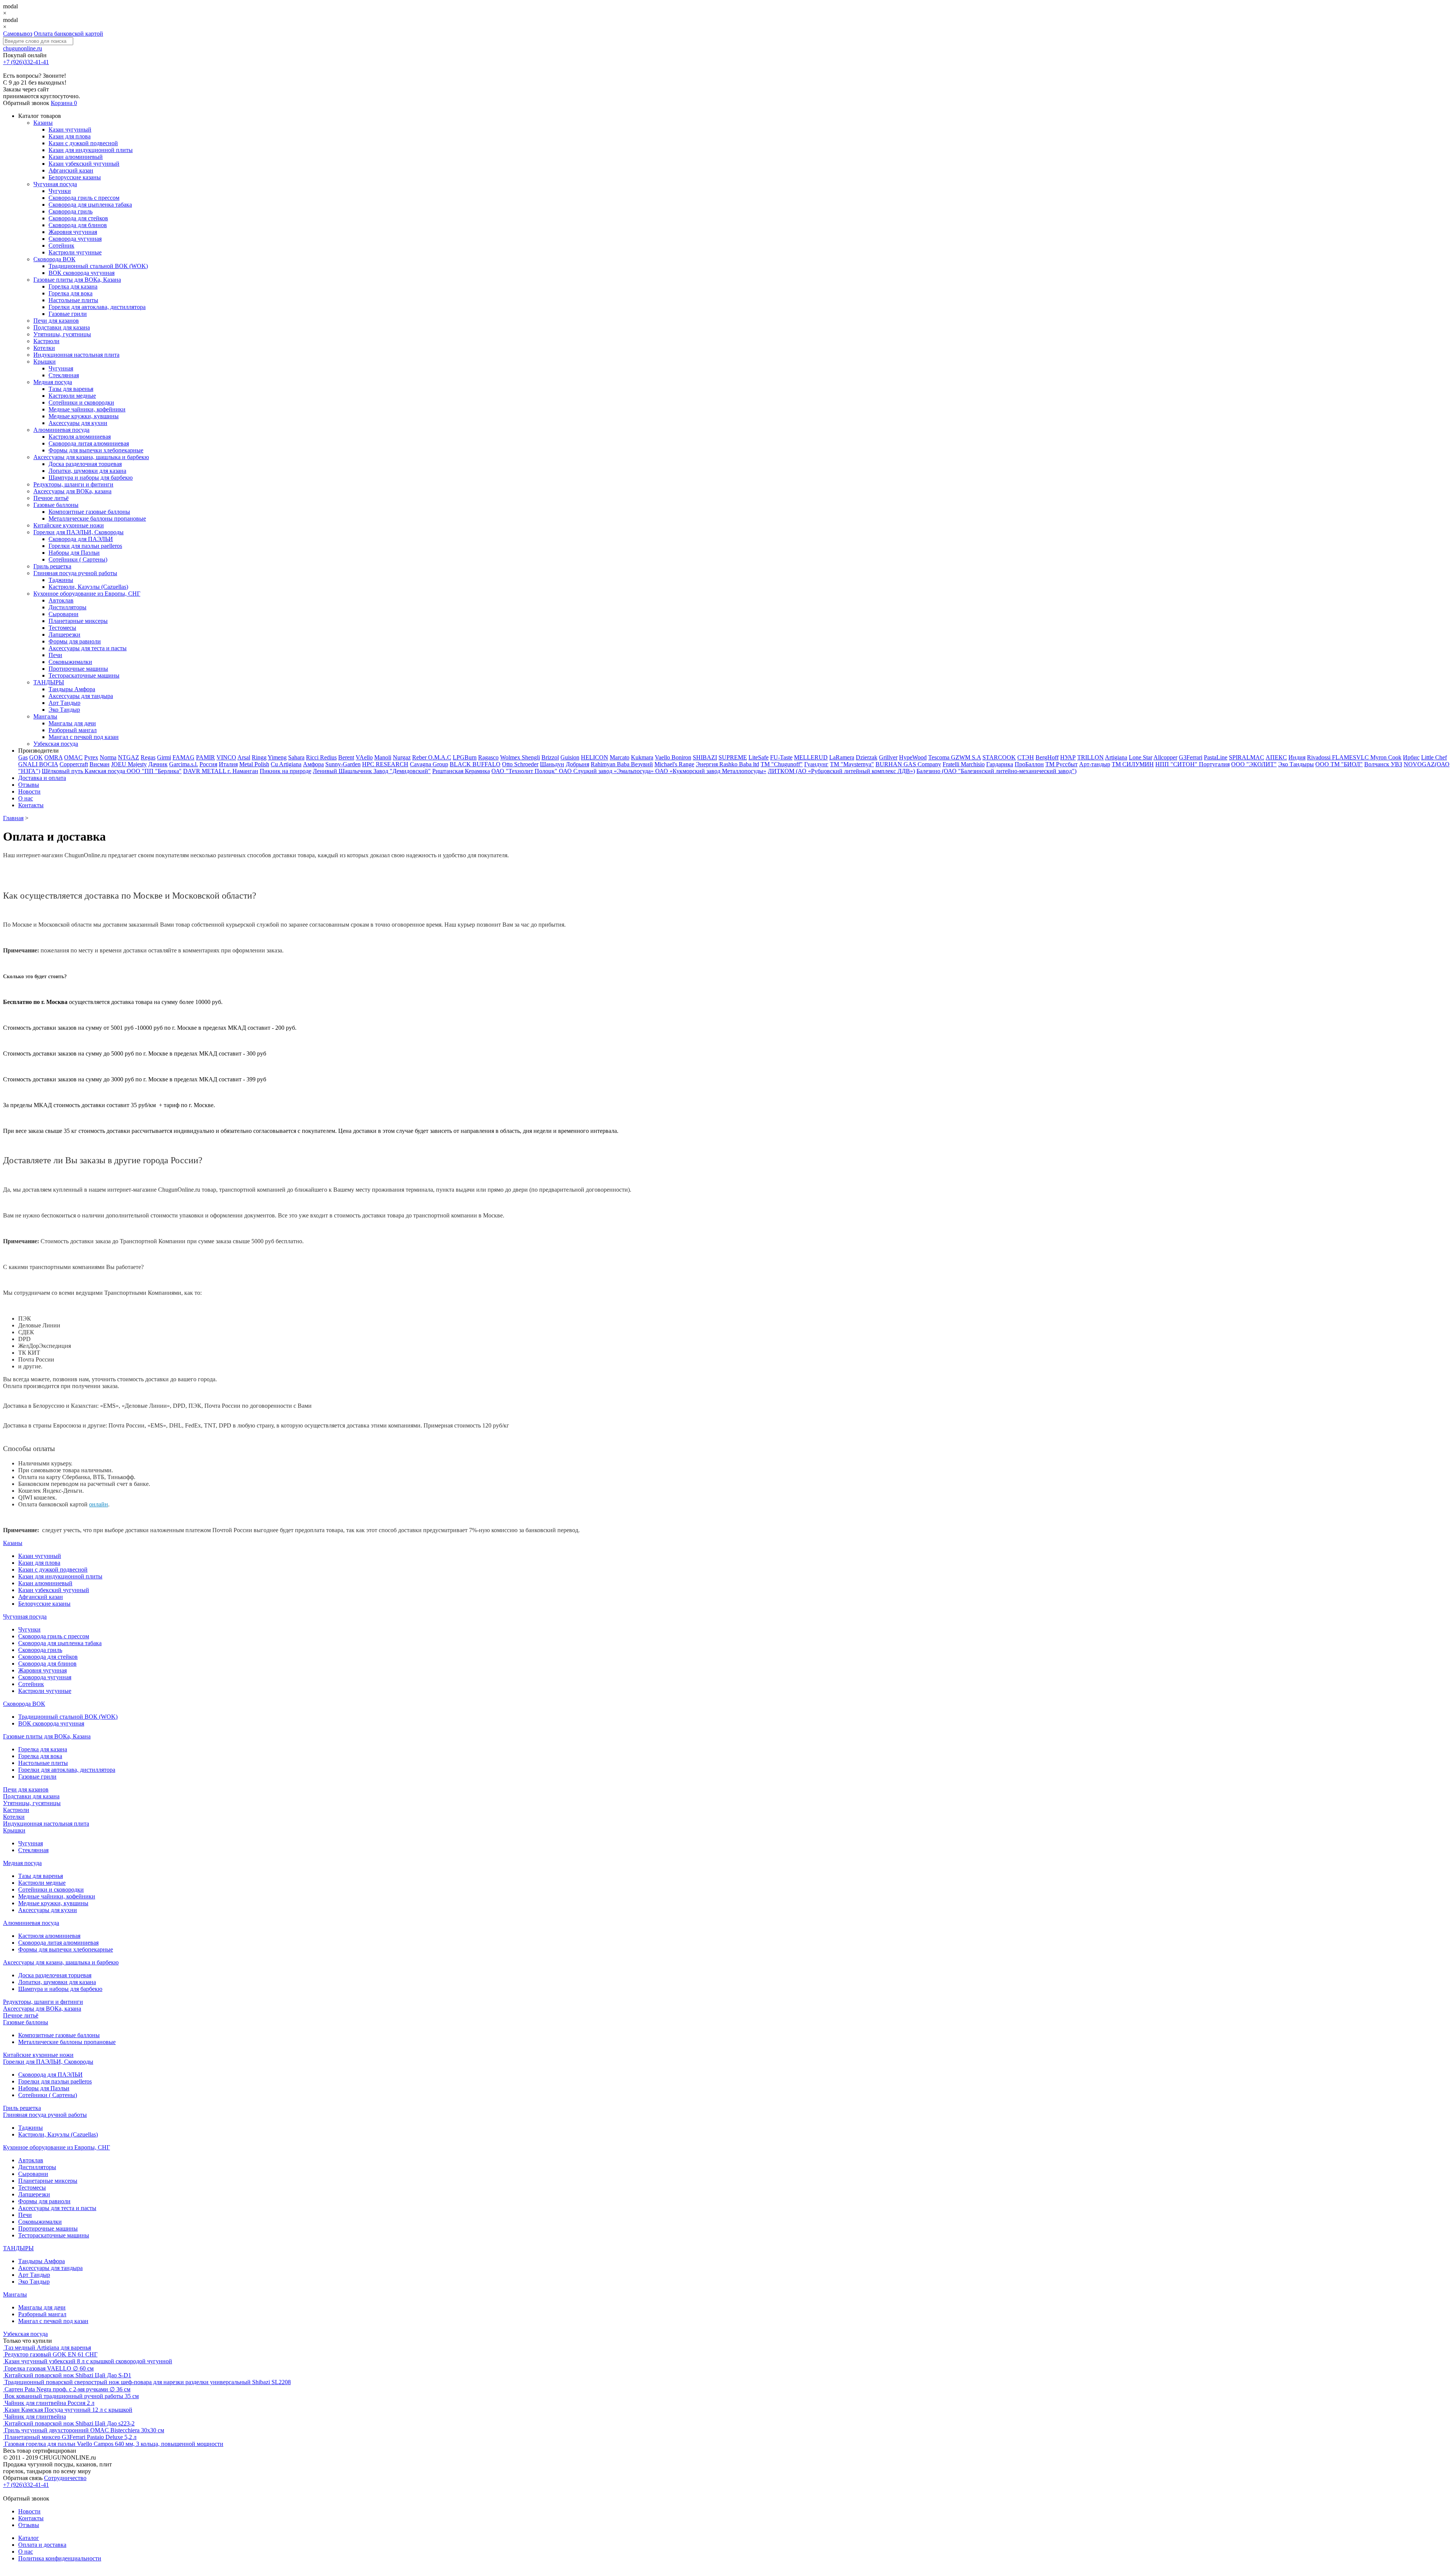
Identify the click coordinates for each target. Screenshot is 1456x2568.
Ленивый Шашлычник (343, 771)
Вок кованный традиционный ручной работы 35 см (72, 2396)
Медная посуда (53, 382)
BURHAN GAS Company (908, 764)
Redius (328, 757)
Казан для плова (70, 136)
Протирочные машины (78, 669)
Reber (420, 757)
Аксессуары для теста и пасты (88, 648)
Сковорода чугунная (75, 239)
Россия (208, 764)
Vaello (663, 757)
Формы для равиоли (75, 641)
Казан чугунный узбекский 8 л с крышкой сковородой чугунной (88, 2361)
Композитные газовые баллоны (89, 512)
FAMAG (184, 757)
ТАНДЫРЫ (49, 682)
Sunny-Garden (343, 764)
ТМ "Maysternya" (852, 764)
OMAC (73, 757)
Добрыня (577, 764)
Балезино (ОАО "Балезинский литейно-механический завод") (996, 771)
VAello (364, 757)
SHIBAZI (705, 757)
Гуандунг (816, 764)
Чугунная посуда (55, 184)
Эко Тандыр (64, 710)
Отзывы (29, 785)
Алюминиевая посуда (61, 430)
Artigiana (1116, 757)
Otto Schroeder (520, 764)
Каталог (29, 2538)
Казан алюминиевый (76, 157)
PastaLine (1216, 757)
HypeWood (913, 757)
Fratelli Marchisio (964, 764)
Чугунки (60, 191)
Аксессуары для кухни (78, 423)
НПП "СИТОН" (1177, 764)
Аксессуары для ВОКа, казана (72, 491)
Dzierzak (867, 757)
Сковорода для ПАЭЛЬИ (81, 539)
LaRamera (842, 757)
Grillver (888, 757)
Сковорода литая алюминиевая (89, 443)
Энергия (708, 764)
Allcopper (1165, 757)
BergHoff (1047, 757)
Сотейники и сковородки (81, 402)
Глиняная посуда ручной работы (75, 573)
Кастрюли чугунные (75, 252)
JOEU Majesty (129, 764)
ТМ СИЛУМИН (1133, 764)
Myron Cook (1386, 757)
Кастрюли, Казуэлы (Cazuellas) (88, 587)
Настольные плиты (73, 300)
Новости (29, 791)
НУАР (1068, 757)
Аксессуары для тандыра (81, 696)
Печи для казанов (56, 321)
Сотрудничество (65, 2478)
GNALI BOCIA (38, 764)
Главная (13, 818)
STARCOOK (999, 757)
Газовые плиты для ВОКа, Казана (77, 280)
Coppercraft (74, 764)
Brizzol (550, 757)
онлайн (99, 1504)
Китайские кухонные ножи (69, 525)
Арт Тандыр (64, 703)
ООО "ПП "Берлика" (154, 771)
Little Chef (1434, 757)
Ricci (313, 757)
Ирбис (1411, 757)
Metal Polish (254, 764)
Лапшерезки (64, 635)
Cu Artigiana (286, 764)
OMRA (53, 757)
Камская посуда (106, 771)
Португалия (1214, 764)
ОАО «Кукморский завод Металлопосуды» (711, 771)
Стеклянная (64, 375)
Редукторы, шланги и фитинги (73, 484)
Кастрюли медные (72, 396)
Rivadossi (1319, 757)
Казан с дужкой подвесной (83, 143)
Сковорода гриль (71, 211)
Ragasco (488, 757)
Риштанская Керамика (461, 771)
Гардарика (1000, 764)
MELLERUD (811, 757)
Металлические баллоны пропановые (97, 518)
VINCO (226, 757)
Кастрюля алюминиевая (80, 437)
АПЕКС (1276, 757)
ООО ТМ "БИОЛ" (1339, 764)
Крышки (45, 362)
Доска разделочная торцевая (85, 464)
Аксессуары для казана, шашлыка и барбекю (91, 457)
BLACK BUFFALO (475, 764)
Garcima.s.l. (184, 764)
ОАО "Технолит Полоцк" (525, 771)
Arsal (244, 757)
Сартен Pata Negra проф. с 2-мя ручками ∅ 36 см (67, 2389)
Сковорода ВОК (54, 259)
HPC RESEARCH (385, 764)
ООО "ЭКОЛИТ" (1254, 764)
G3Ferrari (1191, 757)
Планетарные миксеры (78, 621)
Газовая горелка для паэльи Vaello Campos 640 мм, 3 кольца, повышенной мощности (114, 2444)
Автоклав (61, 600)
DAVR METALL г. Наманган (221, 771)
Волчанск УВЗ (1383, 764)
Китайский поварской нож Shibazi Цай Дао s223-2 (70, 2423)
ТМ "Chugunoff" (782, 764)
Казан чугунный (70, 129)
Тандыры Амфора (72, 689)
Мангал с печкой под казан (84, 737)
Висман (100, 764)
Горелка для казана (73, 286)
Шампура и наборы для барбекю (91, 478)
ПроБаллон (1029, 764)
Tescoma (940, 757)
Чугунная (61, 368)
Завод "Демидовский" (402, 771)
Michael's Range (674, 764)
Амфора (313, 764)
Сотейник (61, 246)
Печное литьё (51, 498)
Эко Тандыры (1296, 764)
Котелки (44, 348)
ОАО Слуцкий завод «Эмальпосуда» (607, 771)
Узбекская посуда (56, 744)
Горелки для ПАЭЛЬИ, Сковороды (78, 532)
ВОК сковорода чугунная (82, 273)
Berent (346, 757)
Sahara (296, 757)
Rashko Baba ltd (739, 764)
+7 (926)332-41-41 (26, 62)
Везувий (642, 764)
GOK (36, 757)
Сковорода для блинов (78, 225)
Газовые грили (68, 314)
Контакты (31, 805)
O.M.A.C (440, 757)
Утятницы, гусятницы (62, 334)
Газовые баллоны (56, 505)
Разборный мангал (73, 730)
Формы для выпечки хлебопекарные (96, 450)
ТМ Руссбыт (1061, 764)
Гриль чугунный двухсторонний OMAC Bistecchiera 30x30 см (84, 2430)
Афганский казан (71, 170)
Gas (23, 757)
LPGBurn (465, 757)
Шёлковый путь (63, 771)
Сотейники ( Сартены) (78, 559)
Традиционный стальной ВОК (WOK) (98, 266)
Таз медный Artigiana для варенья (48, 2348)
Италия (228, 764)
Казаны (43, 123)
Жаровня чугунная (73, 232)
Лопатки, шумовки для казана (87, 471)
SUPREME (733, 757)
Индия (1297, 757)
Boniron (681, 757)
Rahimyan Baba (611, 764)
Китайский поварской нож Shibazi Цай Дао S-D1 (68, 2375)
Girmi (164, 757)
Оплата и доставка (42, 2545)
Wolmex (511, 757)
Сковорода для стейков (78, 218)
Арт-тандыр (1095, 764)
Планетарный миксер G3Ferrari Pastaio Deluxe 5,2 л (71, 2437)
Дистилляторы (67, 607)
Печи (55, 655)
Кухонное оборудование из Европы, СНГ (87, 594)
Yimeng (277, 757)
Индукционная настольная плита (76, 355)
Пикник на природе (286, 771)
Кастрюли (46, 341)
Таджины (61, 580)
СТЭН (1026, 757)
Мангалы (45, 716)
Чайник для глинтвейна (35, 2417)
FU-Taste (781, 757)
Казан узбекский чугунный (84, 164)
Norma (108, 757)
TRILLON (1090, 757)
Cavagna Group (429, 764)
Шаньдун (552, 764)
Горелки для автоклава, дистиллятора (97, 307)
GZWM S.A (966, 757)
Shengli (531, 757)
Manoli (383, 757)
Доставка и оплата (42, 778)
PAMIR (206, 757)
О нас (26, 798)
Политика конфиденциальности (60, 2558)
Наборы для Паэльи (74, 553)
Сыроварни (64, 614)
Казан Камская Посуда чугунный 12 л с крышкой (68, 2410)
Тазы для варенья (71, 389)
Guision (570, 757)
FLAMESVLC (1351, 757)
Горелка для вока (71, 293)
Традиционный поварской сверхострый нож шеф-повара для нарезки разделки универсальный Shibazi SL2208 (148, 2382)
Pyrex (91, 757)
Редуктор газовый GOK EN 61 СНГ (51, 2354)
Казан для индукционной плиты (91, 150)
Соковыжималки (70, 662)
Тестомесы (62, 628)
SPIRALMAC (1247, 757)
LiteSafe (759, 757)
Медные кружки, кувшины (84, 416)
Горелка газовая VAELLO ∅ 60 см (49, 2368)
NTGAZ (129, 757)
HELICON (595, 757)
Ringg (259, 757)
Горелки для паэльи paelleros (85, 546)
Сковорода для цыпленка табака (90, 205)
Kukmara (642, 757)
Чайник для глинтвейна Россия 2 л (49, 2403)
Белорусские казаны (75, 177)
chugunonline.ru (23, 48)
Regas (148, 757)
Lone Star (1141, 757)
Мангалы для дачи (72, 723)
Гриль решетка (52, 566)
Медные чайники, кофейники (87, 409)
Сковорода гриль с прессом (84, 198)
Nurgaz (402, 757)
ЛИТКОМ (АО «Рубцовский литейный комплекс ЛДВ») (841, 771)
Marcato (620, 757)
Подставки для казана (62, 327)
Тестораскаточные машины (84, 675)
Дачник (158, 764)
